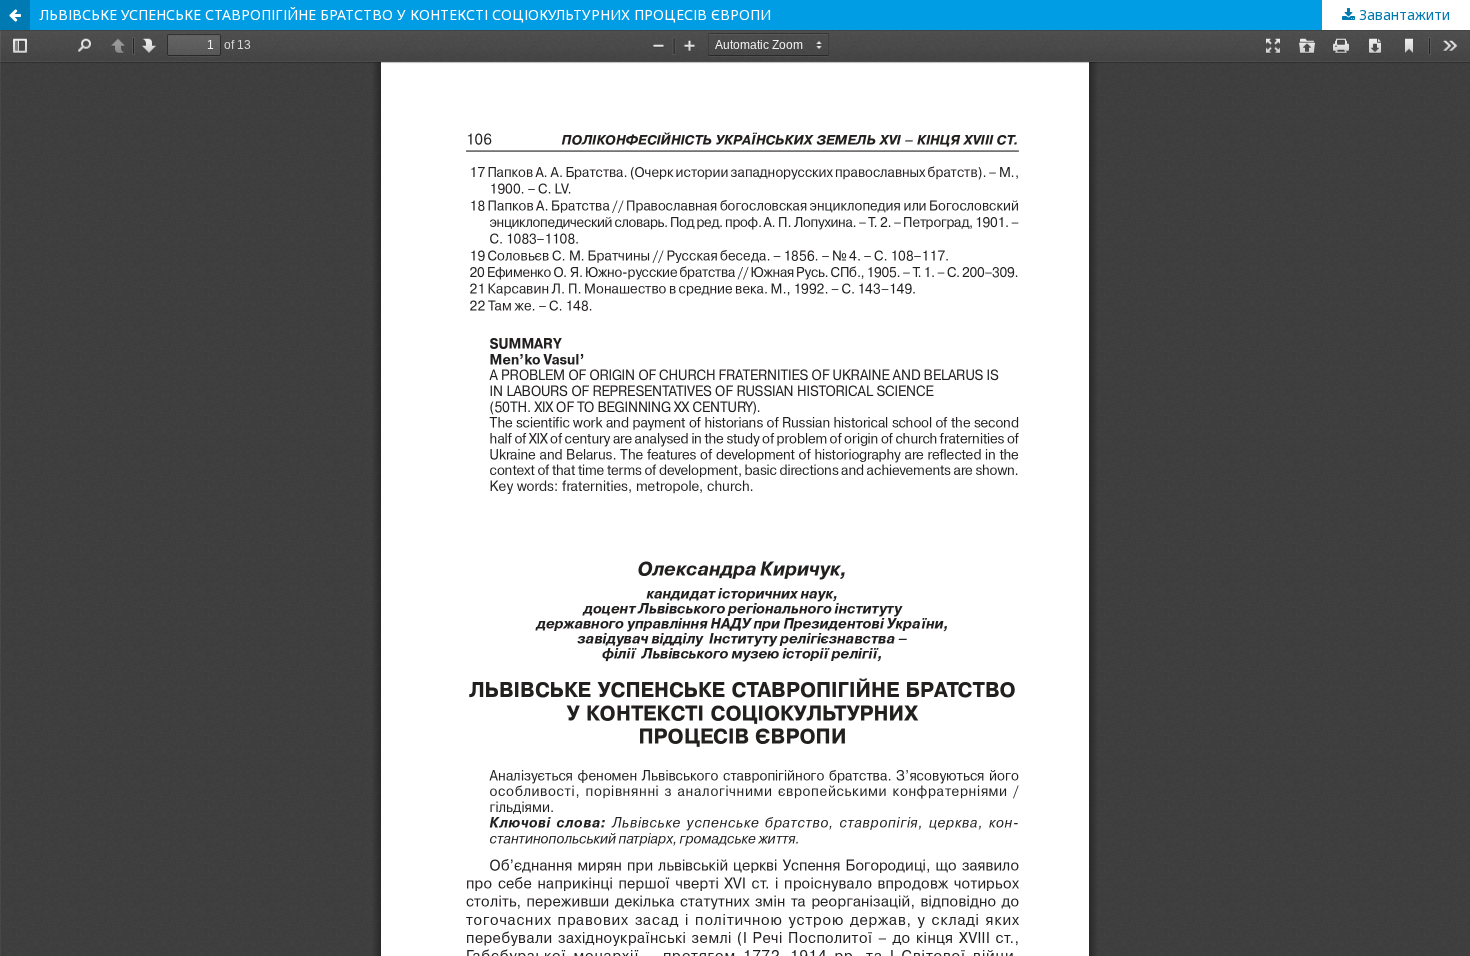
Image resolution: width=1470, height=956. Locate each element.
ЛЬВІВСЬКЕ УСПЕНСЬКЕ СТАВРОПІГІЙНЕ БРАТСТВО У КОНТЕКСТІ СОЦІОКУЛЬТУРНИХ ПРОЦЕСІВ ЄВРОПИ (405, 14)
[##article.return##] (15, 15)
